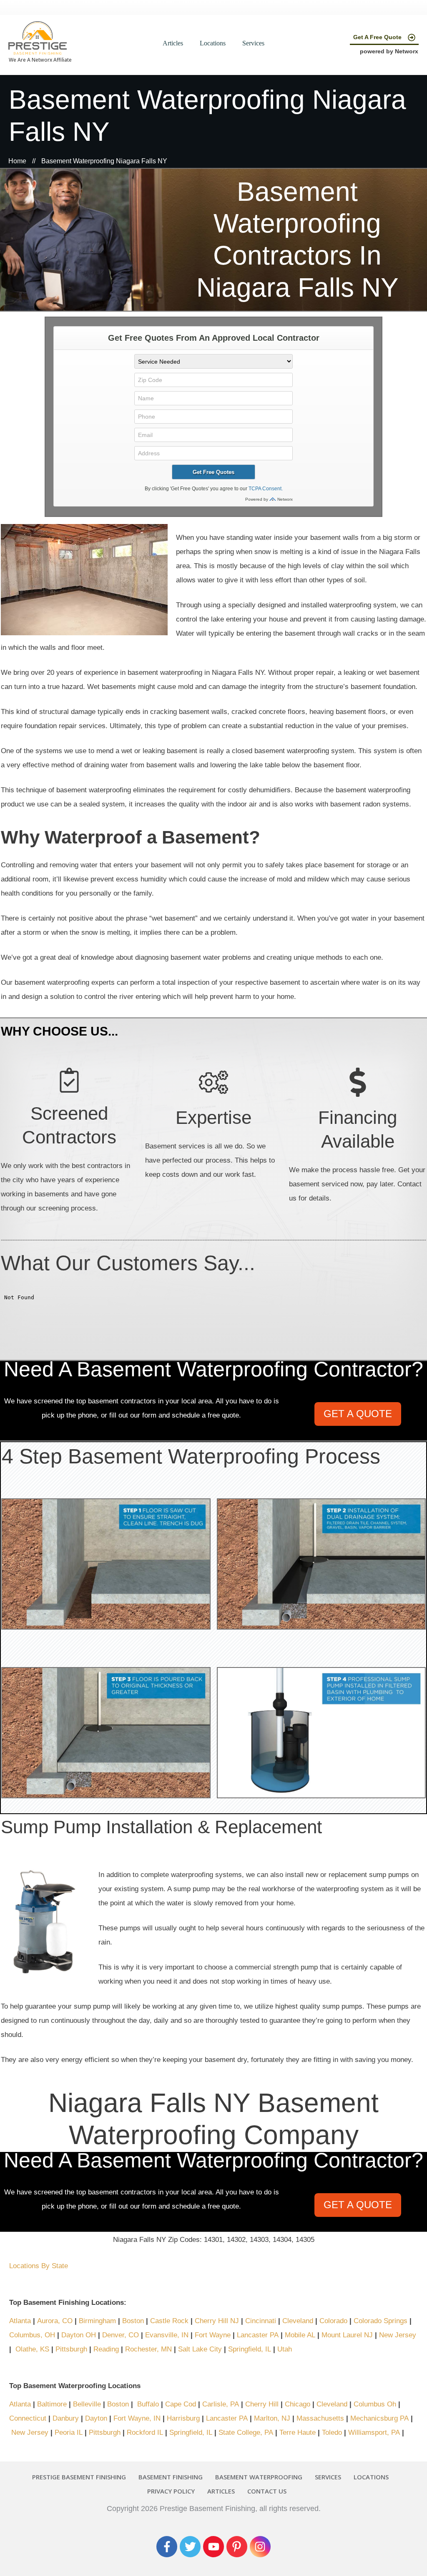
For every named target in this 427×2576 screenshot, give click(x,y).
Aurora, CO (55, 2321)
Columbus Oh (375, 2404)
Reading (106, 2349)
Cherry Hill (262, 2404)
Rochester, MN (148, 2349)
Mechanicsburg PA (379, 2418)
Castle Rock (169, 2321)
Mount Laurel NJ (347, 2335)
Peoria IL (69, 2432)
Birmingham (97, 2321)
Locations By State (39, 2266)
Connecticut (28, 2418)
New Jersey (398, 2335)
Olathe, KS (32, 2349)
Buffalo (148, 2404)
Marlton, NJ (272, 2418)
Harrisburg (183, 2418)
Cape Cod (181, 2404)
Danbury (66, 2418)
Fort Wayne (213, 2335)
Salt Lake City (200, 2349)
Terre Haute (298, 2432)
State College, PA (246, 2432)
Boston (133, 2321)
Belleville (87, 2404)
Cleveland (299, 2321)
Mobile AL (300, 2335)
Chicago (298, 2404)
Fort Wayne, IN (137, 2418)
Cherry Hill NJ (217, 2321)
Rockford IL (145, 2432)
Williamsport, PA (374, 2432)
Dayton (96, 2418)
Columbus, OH (32, 2335)
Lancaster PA (258, 2335)
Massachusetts (320, 2418)
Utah (285, 2349)
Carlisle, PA (221, 2404)
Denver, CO (121, 2335)
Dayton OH (79, 2335)
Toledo (332, 2432)
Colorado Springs (381, 2321)
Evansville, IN (167, 2335)
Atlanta (21, 2321)
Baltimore (52, 2404)
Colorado (333, 2321)
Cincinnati (261, 2321)
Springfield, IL (250, 2349)
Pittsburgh (71, 2349)
